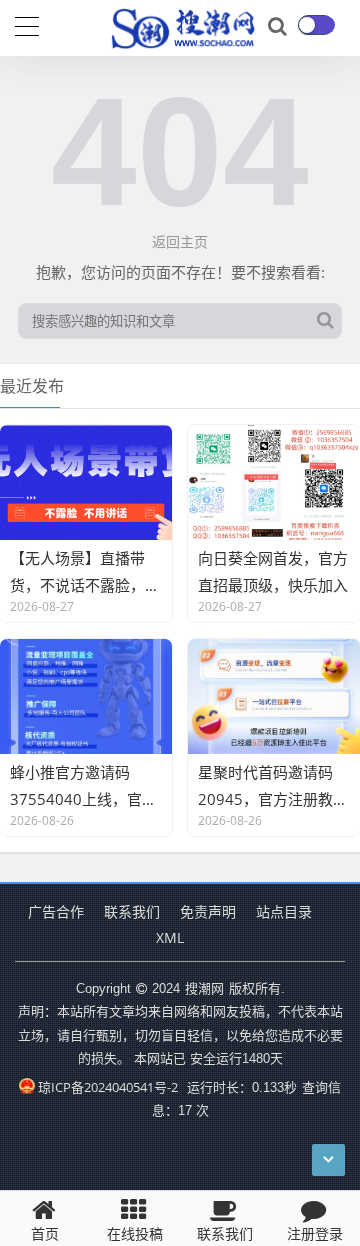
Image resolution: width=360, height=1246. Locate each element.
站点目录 (284, 911)
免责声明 (208, 911)
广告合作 (56, 911)
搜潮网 (204, 988)
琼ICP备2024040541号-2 (107, 1087)
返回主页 (180, 241)
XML (170, 937)
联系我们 (132, 911)
